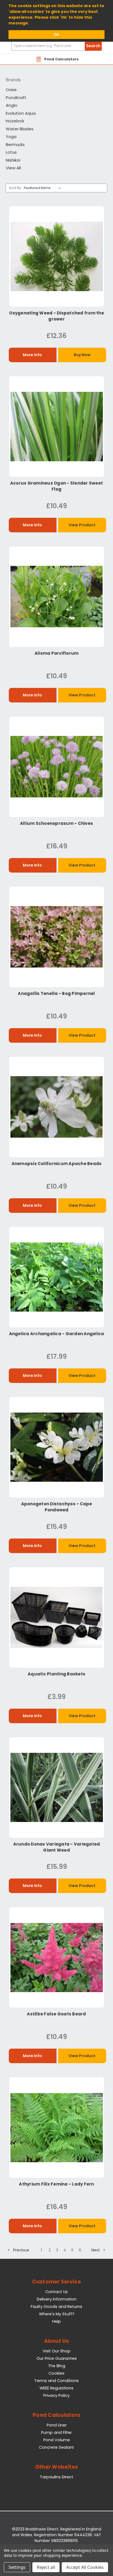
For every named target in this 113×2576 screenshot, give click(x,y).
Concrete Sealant (56, 2447)
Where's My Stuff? (57, 2314)
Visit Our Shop (56, 2351)
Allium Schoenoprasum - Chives (56, 823)
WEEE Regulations (56, 2388)
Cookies (56, 2373)
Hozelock (15, 121)
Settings (17, 2567)
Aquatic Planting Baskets (56, 1674)
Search (93, 46)
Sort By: (15, 188)
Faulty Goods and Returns (56, 2307)
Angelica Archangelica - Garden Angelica (57, 1334)
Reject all (46, 2567)
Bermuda (15, 144)
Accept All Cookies (85, 2567)
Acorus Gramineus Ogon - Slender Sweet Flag (56, 486)
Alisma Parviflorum (57, 653)
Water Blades (20, 129)
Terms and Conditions (56, 2381)
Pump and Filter (56, 2432)
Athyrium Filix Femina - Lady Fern (56, 2184)
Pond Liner (57, 2425)
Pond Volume (57, 2440)
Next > (98, 2250)
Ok (56, 34)
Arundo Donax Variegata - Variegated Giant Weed (57, 1847)
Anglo (12, 105)
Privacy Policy (56, 2395)
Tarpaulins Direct (56, 2477)
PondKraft (16, 98)
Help (56, 2321)
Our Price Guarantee (57, 2358)
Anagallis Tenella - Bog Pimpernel (56, 993)
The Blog (57, 2366)
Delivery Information (57, 2299)
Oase (11, 90)
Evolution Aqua (21, 113)
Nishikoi (13, 160)
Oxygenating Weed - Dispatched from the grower (56, 316)
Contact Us (56, 2292)
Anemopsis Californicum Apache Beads (57, 1164)
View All (13, 168)
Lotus (11, 152)
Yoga (11, 137)
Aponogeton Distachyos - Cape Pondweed (57, 1507)
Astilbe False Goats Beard (56, 2014)
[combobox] (56, 46)
